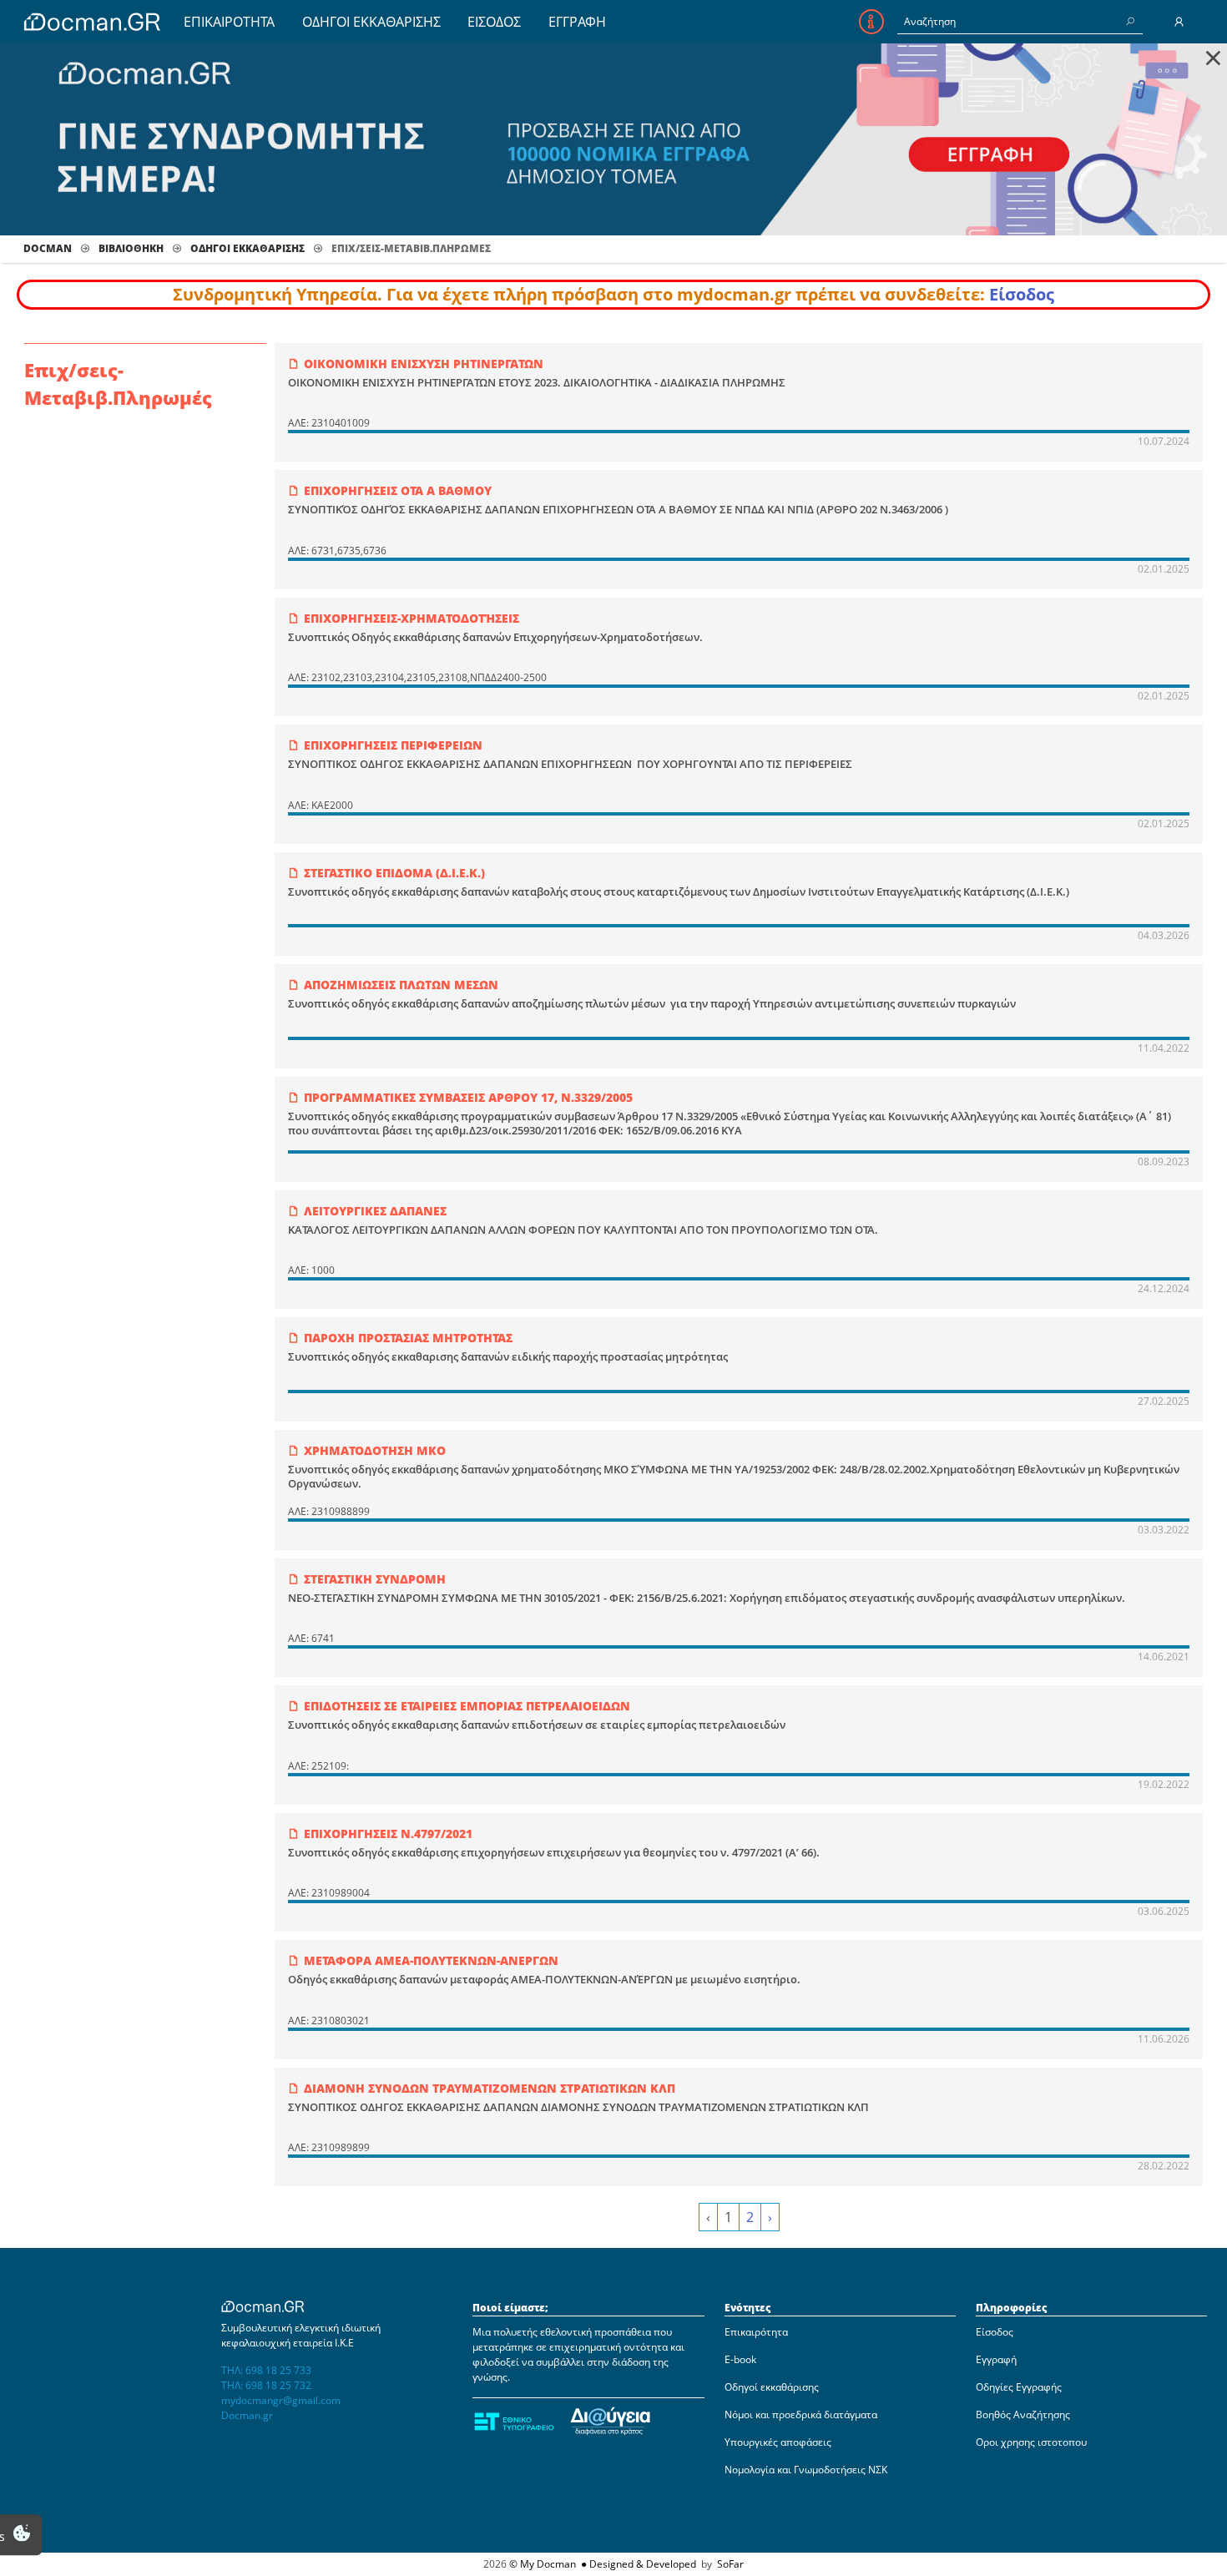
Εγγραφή (996, 2359)
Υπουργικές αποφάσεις (778, 2442)
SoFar (730, 2564)
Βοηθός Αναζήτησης (1023, 2414)
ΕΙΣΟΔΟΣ (494, 22)
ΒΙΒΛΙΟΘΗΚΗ (131, 248)
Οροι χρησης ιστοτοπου (1031, 2442)
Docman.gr (247, 2415)
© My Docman (543, 2564)
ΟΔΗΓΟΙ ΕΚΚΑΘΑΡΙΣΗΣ (371, 22)
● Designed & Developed (637, 2564)
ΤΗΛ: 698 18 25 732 (266, 2385)
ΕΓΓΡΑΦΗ (577, 22)
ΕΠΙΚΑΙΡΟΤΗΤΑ (229, 22)
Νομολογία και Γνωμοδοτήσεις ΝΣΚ (806, 2470)
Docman (48, 248)
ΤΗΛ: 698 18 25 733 (266, 2370)
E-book (740, 2359)
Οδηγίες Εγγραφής (1019, 2387)
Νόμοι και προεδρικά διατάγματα (801, 2414)
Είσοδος (1022, 294)
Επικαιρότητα (756, 2332)
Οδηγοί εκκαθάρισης (772, 2387)
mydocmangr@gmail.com (281, 2400)
